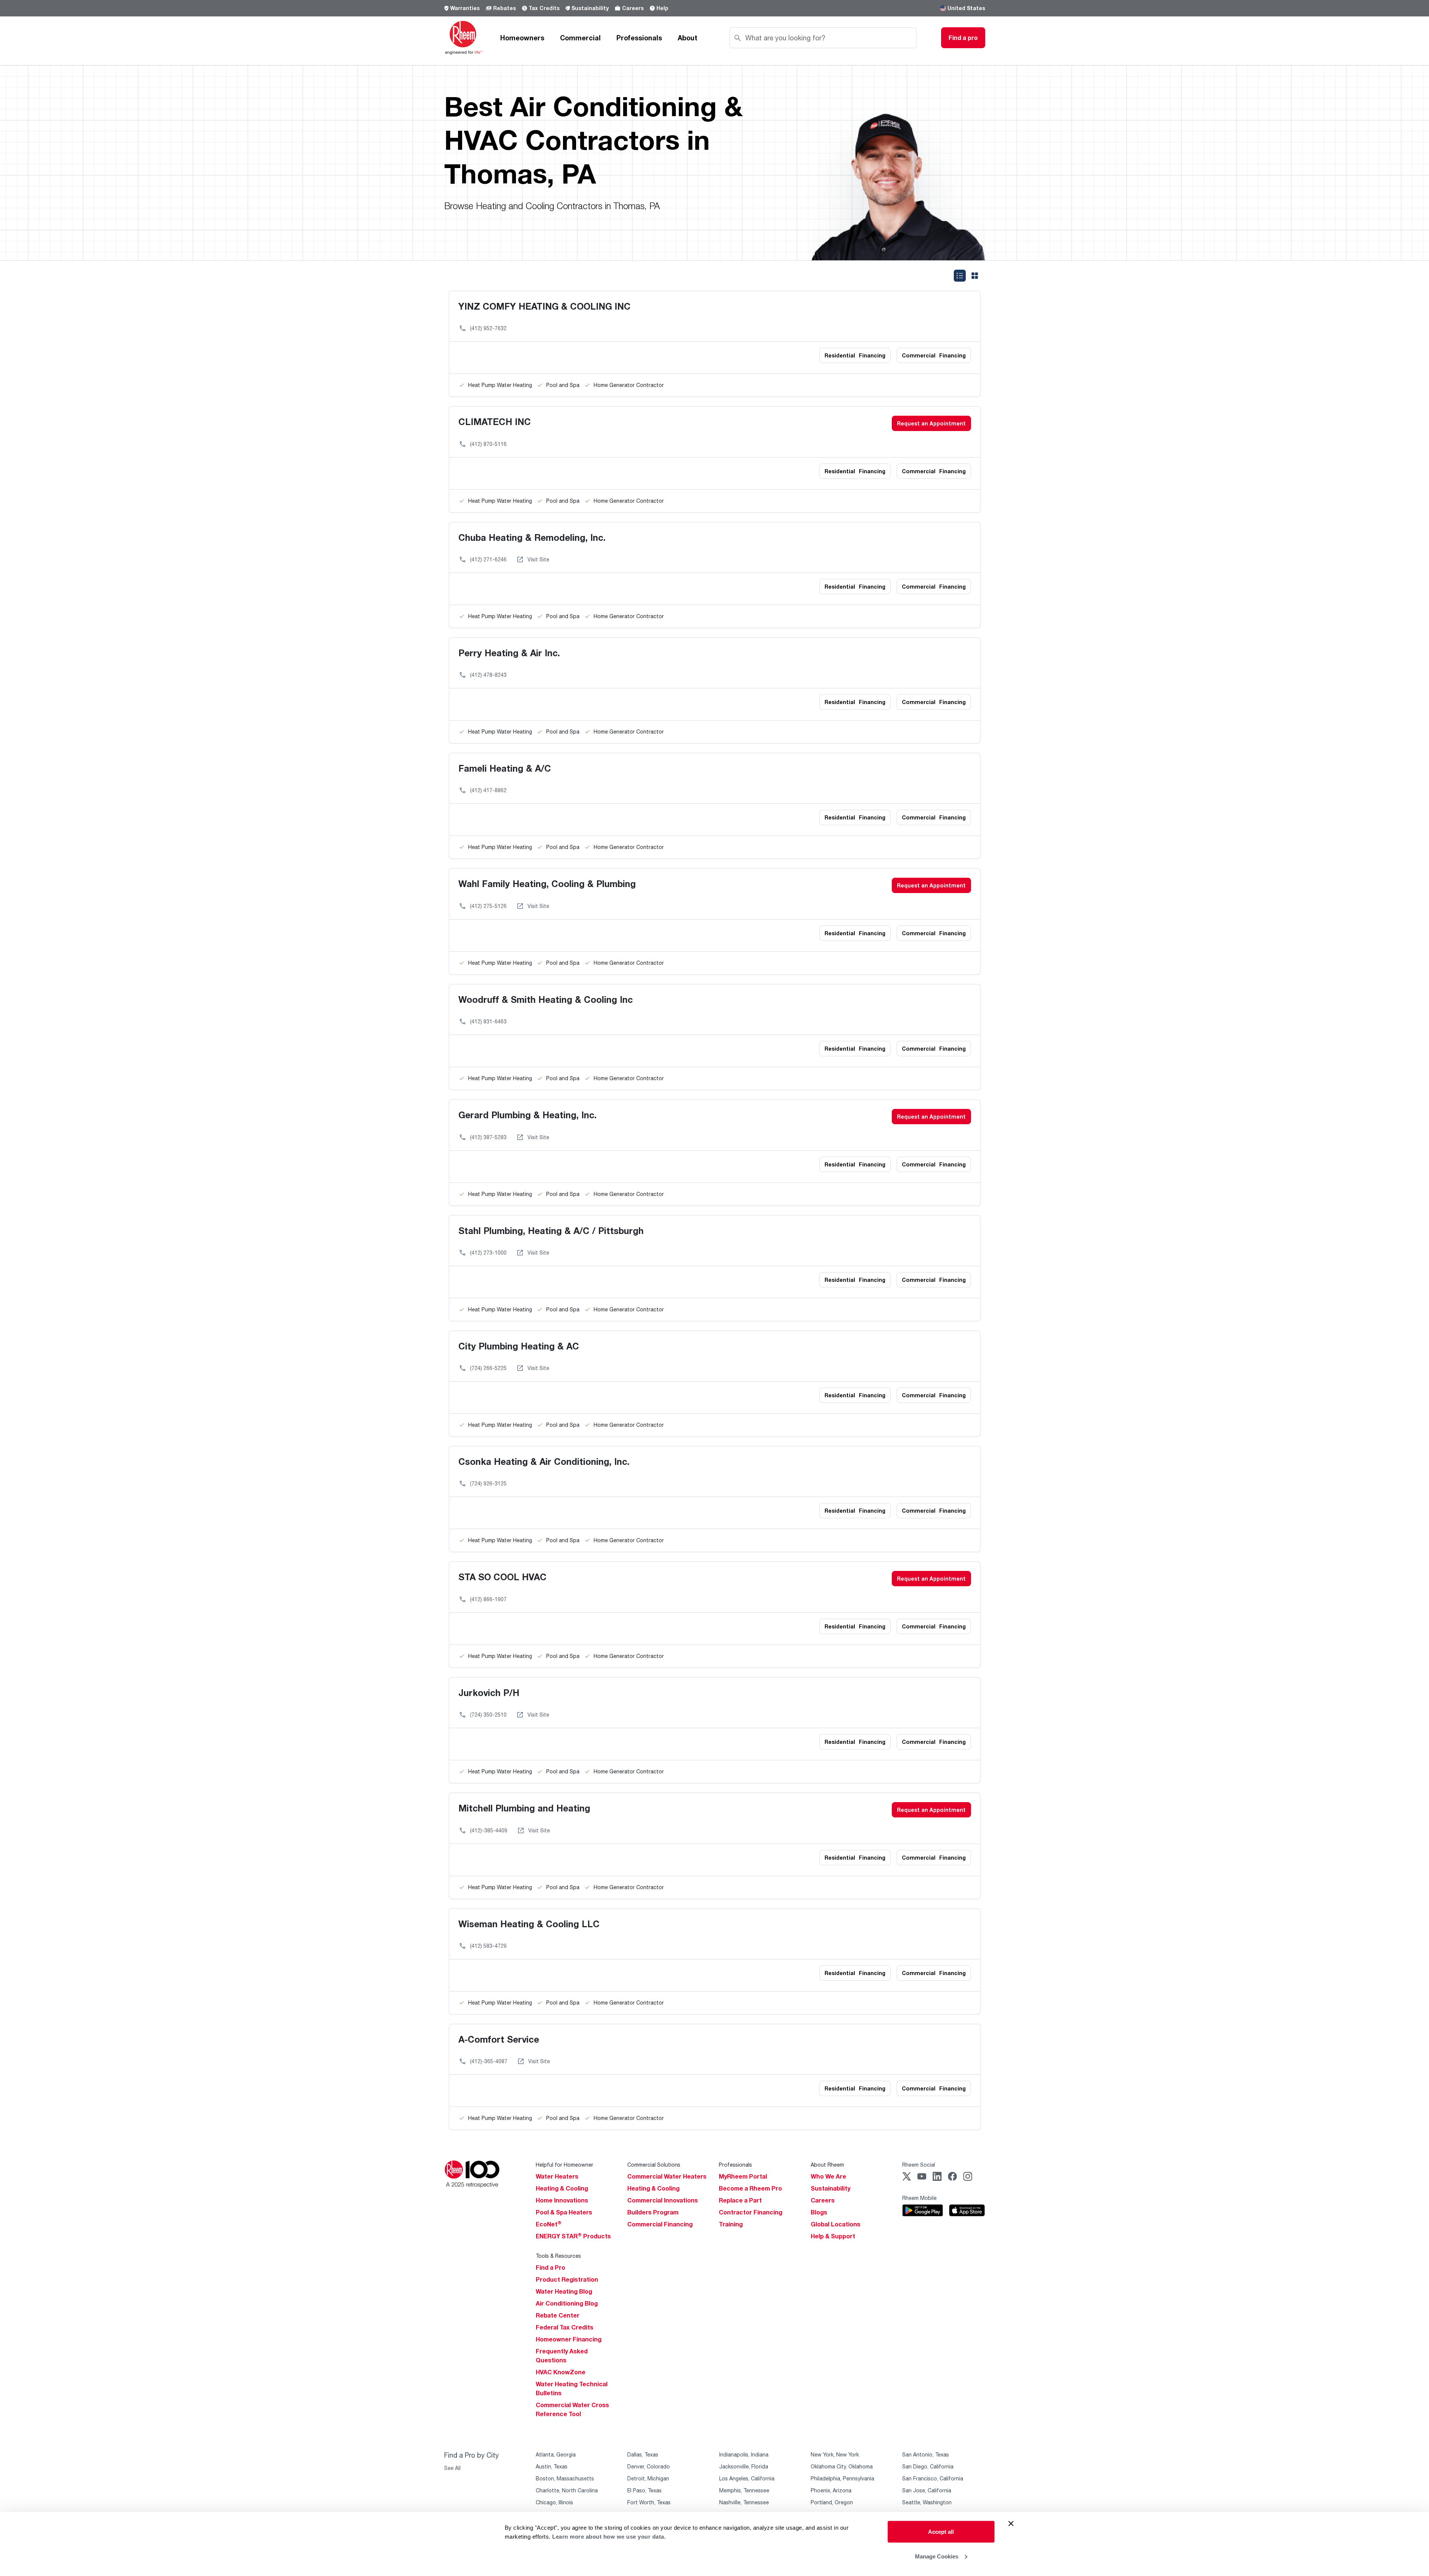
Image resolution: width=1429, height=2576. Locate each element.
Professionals (639, 38)
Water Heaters (557, 2176)
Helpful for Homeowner (565, 2165)
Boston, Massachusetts (565, 2478)
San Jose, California (927, 2490)
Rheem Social (919, 2165)
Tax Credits (544, 8)
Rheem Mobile (919, 2198)
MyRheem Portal (743, 2176)
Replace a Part (740, 2200)
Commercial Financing (660, 2224)
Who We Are (828, 2176)
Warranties (465, 8)
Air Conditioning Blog (567, 2303)
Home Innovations (562, 2200)
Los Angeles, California (747, 2478)
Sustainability (590, 8)
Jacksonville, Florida (744, 2466)
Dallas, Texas (643, 2454)
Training (731, 2224)
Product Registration (567, 2279)
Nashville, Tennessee (744, 2502)
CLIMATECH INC (495, 421)
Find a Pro (550, 2267)
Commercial (580, 38)
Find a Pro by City (471, 2455)
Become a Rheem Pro (750, 2188)
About (688, 38)
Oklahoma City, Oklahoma (842, 2466)
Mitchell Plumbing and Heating (524, 1808)
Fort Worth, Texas (649, 2502)
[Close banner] (1011, 2524)
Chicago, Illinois (554, 2502)
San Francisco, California (933, 2478)
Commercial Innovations (663, 2200)
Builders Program (653, 2212)
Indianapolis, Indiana (744, 2454)
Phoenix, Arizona (831, 2490)
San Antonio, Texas (926, 2454)
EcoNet (549, 2224)
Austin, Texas (552, 2466)
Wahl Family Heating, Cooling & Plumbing (547, 884)
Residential (855, 355)
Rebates (505, 8)
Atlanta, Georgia (556, 2454)
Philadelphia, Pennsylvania (842, 2478)
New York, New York (835, 2454)
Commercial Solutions (654, 2165)
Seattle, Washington (927, 2502)
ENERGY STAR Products (573, 2236)
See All (452, 2468)
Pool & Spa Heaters (564, 2212)
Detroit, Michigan (648, 2478)
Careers (633, 8)
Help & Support (833, 2236)
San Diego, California (928, 2466)
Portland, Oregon (832, 2502)
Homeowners (522, 38)
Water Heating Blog (564, 2291)
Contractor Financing (751, 2212)
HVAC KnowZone (561, 2372)
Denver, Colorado (649, 2466)
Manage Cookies (937, 2556)
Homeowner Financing (569, 2339)
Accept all (941, 2532)
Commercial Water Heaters (667, 2176)
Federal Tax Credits (565, 2327)
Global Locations (836, 2224)
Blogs (819, 2212)
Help (662, 8)
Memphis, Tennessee (744, 2490)
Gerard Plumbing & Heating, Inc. (528, 1115)
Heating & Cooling (562, 2188)
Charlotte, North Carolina (567, 2490)
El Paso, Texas (644, 2490)
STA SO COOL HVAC (502, 1577)
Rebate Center (558, 2315)
